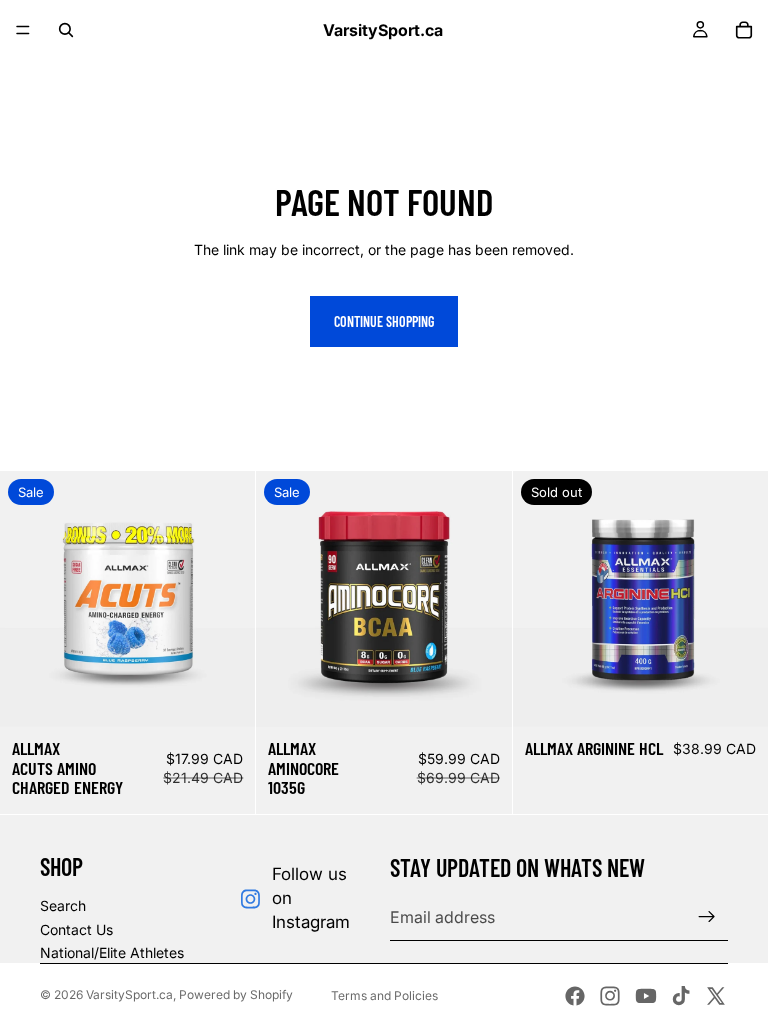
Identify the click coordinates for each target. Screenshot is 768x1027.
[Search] (66, 30)
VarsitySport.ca (129, 994)
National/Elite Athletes (112, 952)
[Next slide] (225, 599)
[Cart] (744, 30)
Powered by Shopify (236, 994)
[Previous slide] (30, 599)
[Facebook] (575, 996)
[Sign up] (707, 917)
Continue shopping (384, 321)
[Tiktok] (681, 996)
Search (63, 905)
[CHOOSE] (225, 696)
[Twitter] (716, 996)
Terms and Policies (384, 995)
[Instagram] (610, 996)
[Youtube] (646, 996)
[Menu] (23, 30)
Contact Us (76, 929)
